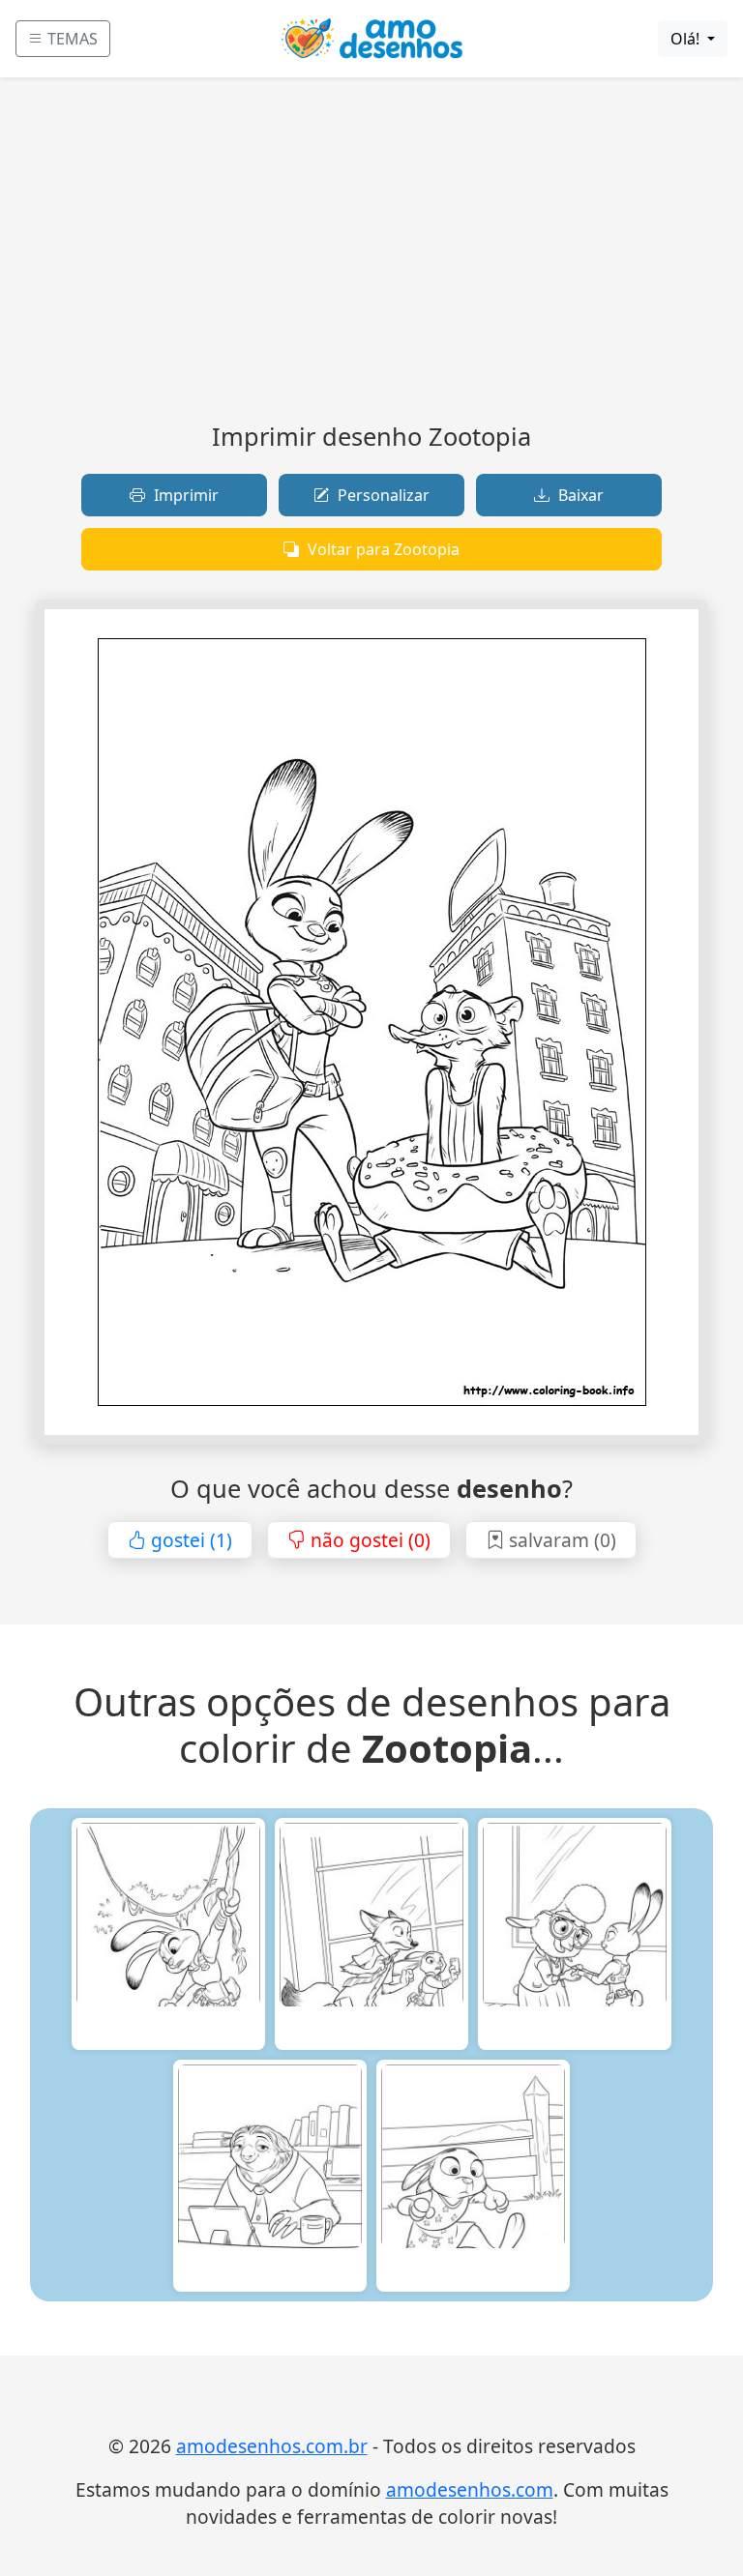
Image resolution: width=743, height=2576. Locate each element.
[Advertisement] (371, 257)
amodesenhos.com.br (272, 2446)
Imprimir (184, 495)
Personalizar (382, 495)
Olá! (687, 39)
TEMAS (71, 39)
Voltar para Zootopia (382, 549)
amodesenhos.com (470, 2489)
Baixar (579, 495)
